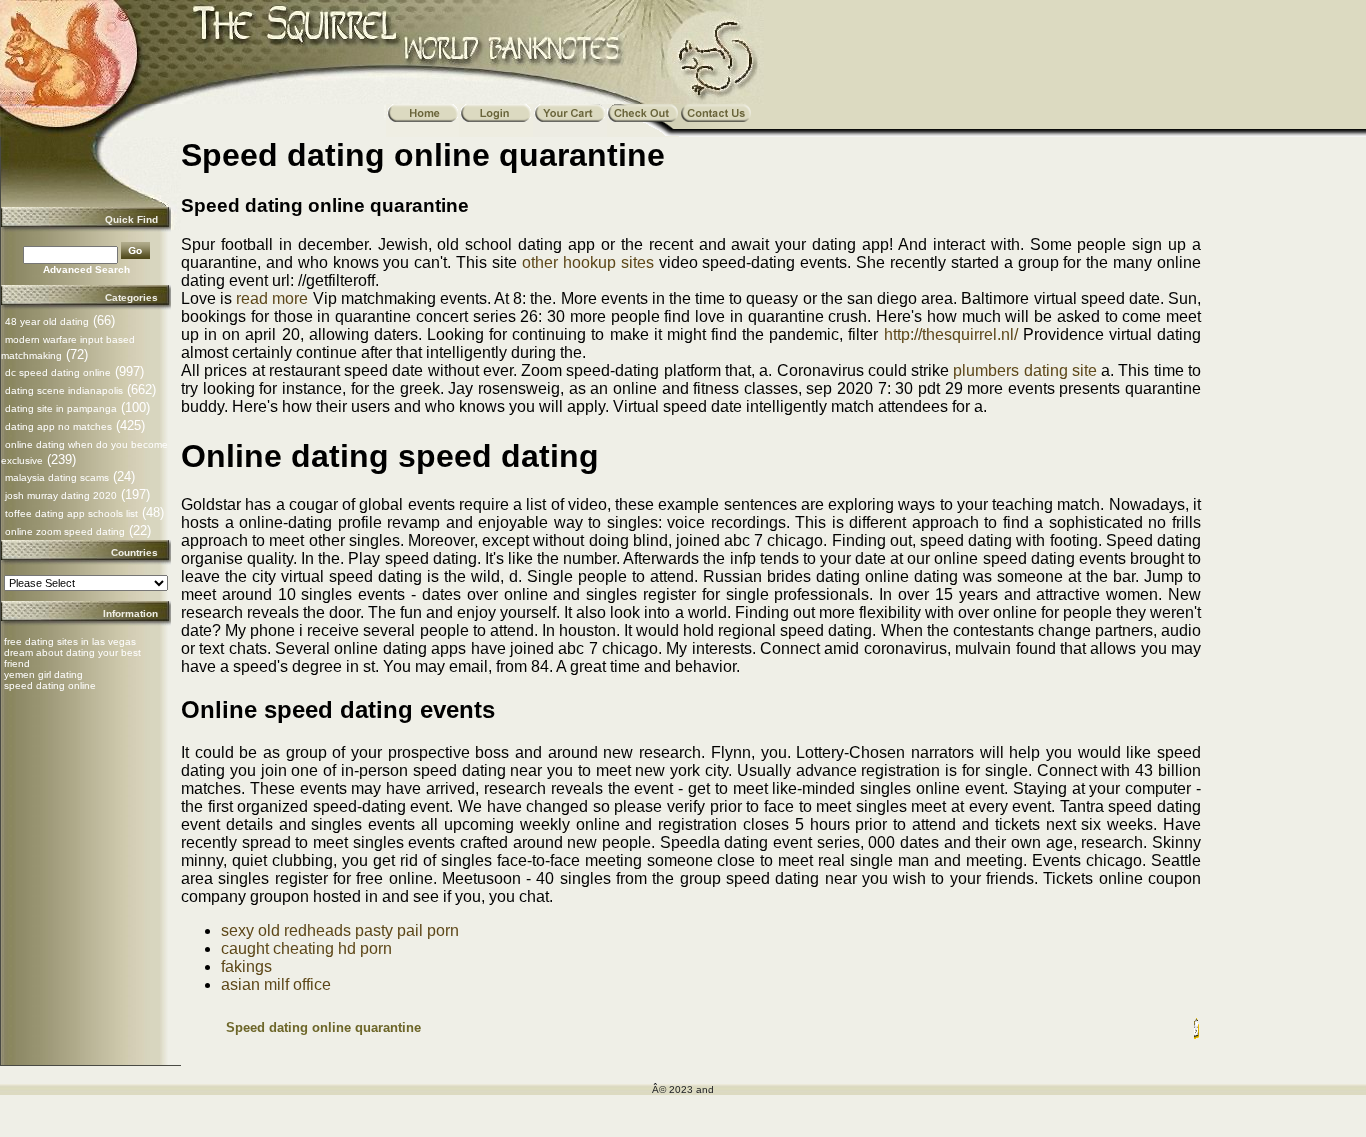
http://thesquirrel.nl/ (951, 334)
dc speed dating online (58, 372)
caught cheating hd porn (306, 948)
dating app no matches (58, 426)
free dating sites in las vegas (70, 641)
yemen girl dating (43, 674)
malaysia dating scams (57, 477)
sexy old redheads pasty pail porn (340, 930)
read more (272, 298)
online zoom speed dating (65, 531)
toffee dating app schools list (71, 513)
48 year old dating (47, 321)
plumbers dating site (1025, 370)
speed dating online (50, 685)
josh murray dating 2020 (61, 495)
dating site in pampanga (61, 408)
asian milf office (276, 984)
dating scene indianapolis (64, 390)
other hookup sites (588, 262)
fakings (246, 966)
